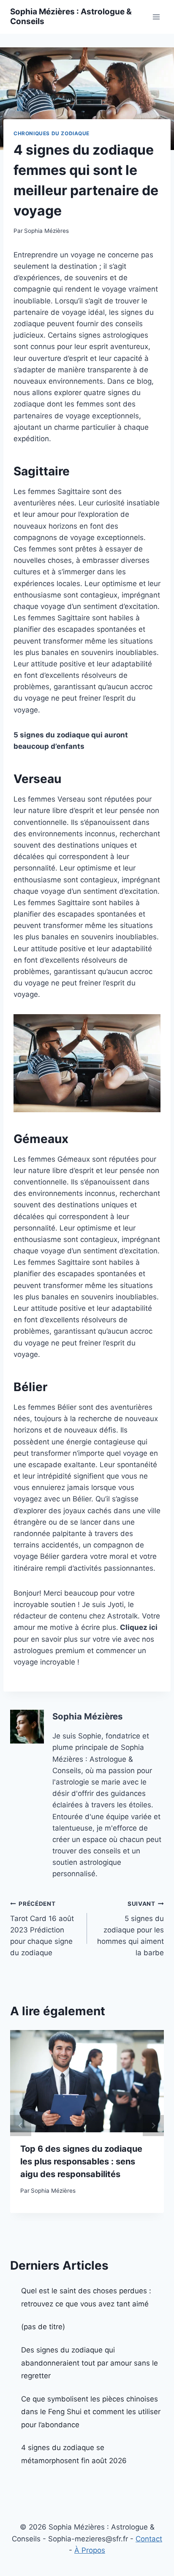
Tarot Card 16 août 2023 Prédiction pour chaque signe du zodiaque (42, 1929)
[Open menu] (156, 17)
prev (21, 2126)
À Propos (90, 2550)
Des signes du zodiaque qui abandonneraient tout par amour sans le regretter (90, 2363)
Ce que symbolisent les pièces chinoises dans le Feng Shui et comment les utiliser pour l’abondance (91, 2412)
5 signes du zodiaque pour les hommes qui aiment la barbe (130, 1929)
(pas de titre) (43, 2327)
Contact (149, 2539)
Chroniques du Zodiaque (52, 133)
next (153, 2126)
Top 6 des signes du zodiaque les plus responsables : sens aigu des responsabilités (81, 2161)
